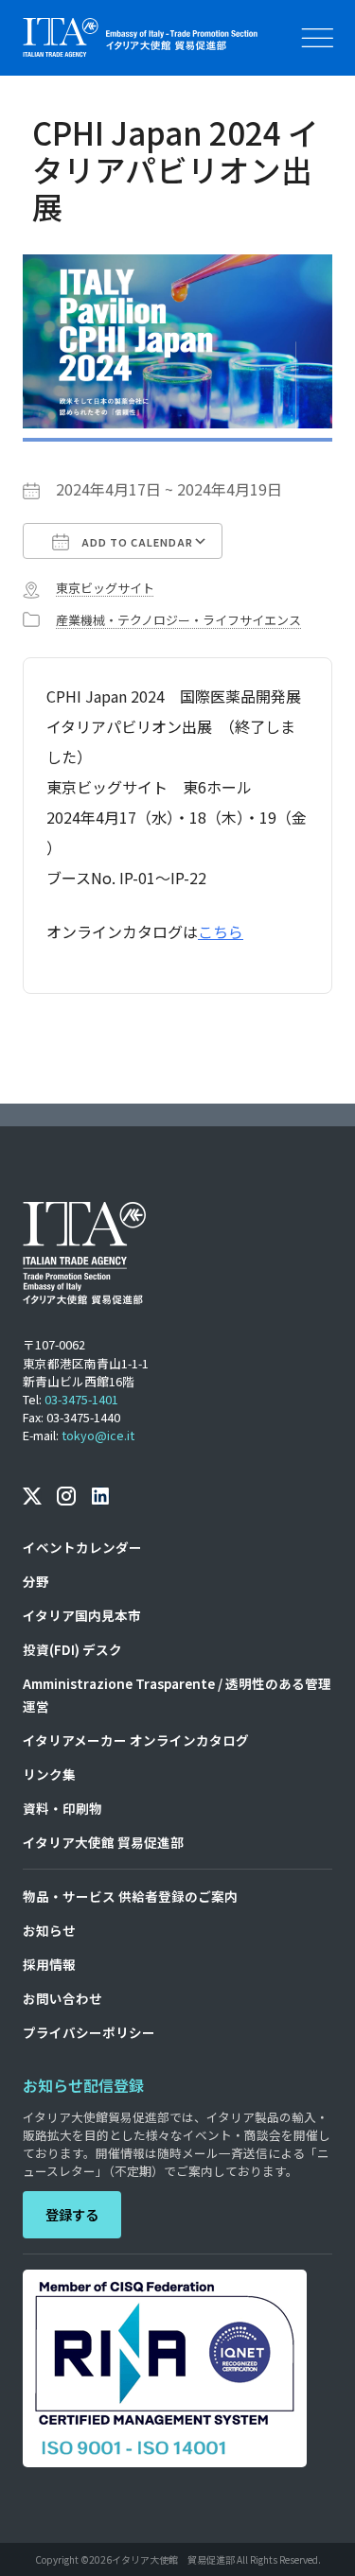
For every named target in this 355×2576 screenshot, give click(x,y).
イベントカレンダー (82, 1547)
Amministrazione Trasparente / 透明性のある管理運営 (177, 1695)
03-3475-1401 (81, 1399)
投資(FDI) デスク (72, 1649)
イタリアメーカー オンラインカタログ (136, 1740)
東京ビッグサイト (105, 588)
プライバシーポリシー (89, 2032)
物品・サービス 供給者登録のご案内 (130, 1896)
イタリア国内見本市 (82, 1615)
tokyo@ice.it (98, 1435)
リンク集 (49, 1774)
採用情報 (49, 1964)
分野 (36, 1581)
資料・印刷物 (62, 1808)
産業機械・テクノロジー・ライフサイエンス (178, 620)
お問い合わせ (62, 1998)
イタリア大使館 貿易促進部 (103, 1842)
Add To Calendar (136, 542)
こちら (221, 931)
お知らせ (49, 1930)
